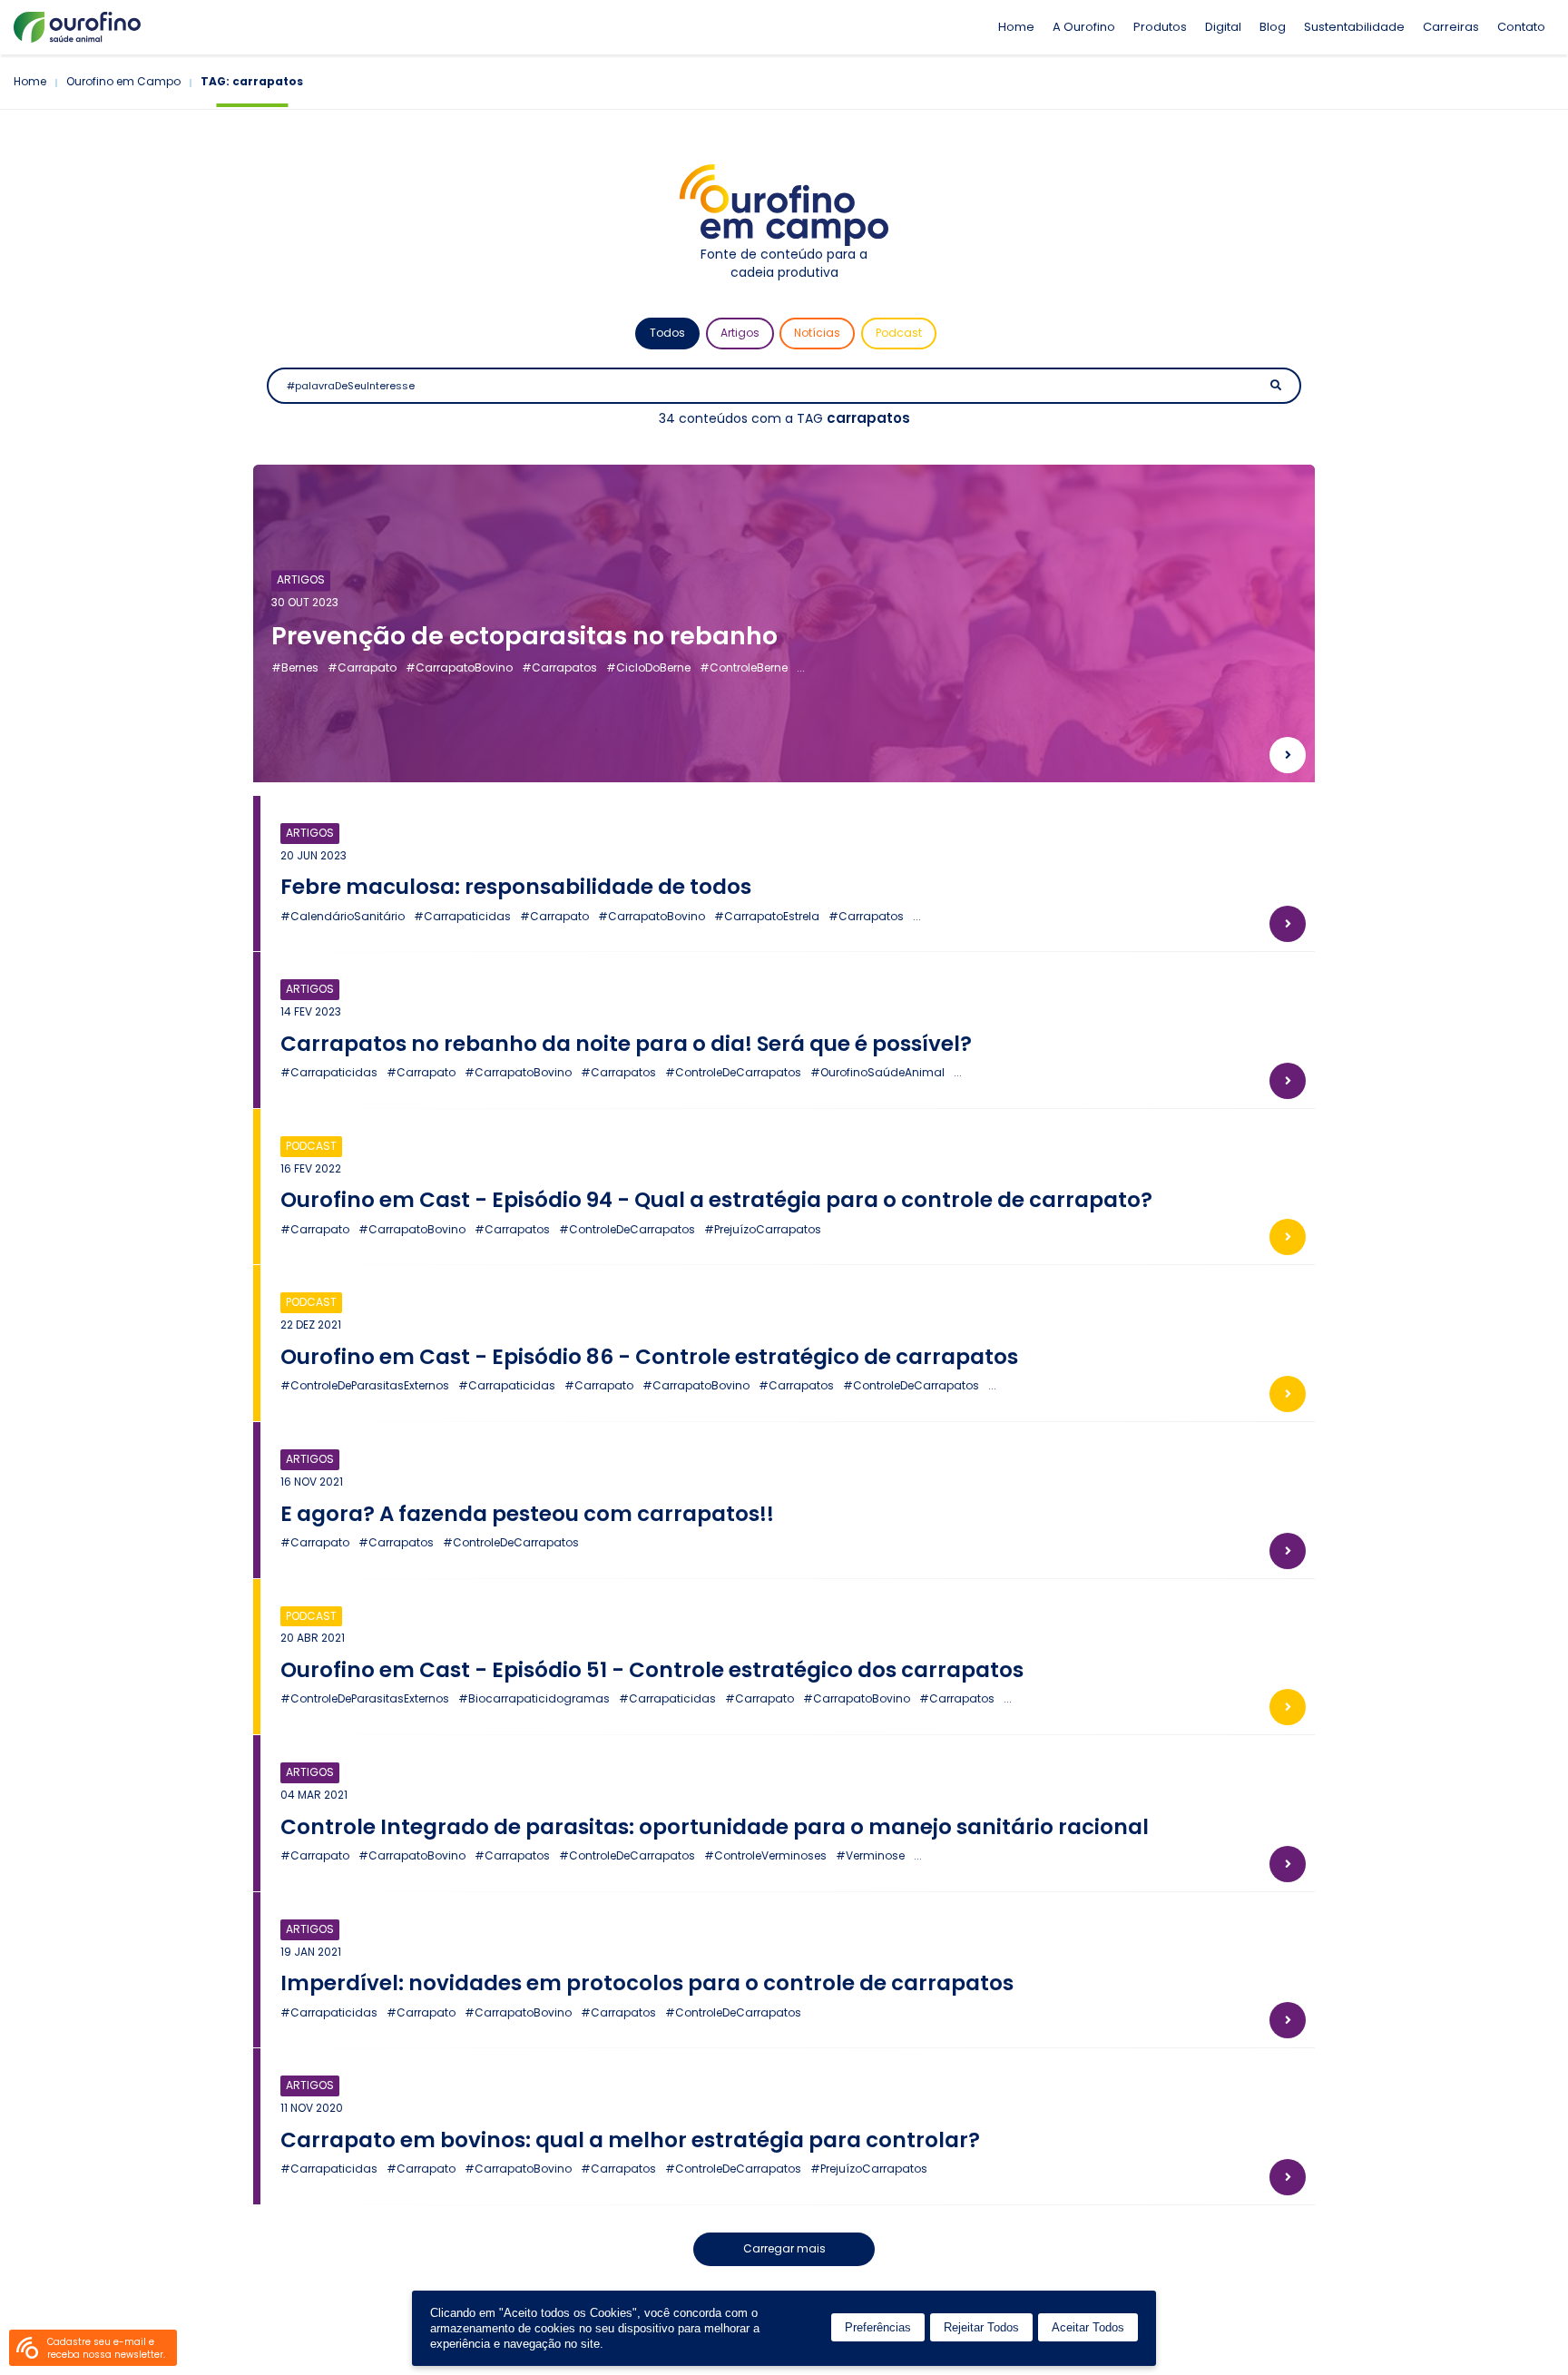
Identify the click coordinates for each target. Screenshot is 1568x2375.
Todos (667, 333)
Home (1016, 27)
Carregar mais (784, 2248)
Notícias (817, 333)
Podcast (899, 333)
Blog (1273, 27)
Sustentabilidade (1354, 27)
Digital (1223, 27)
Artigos (740, 333)
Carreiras (1451, 27)
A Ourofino (1084, 27)
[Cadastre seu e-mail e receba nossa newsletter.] (27, 2348)
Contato (1521, 27)
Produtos (1160, 27)
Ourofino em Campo (123, 81)
